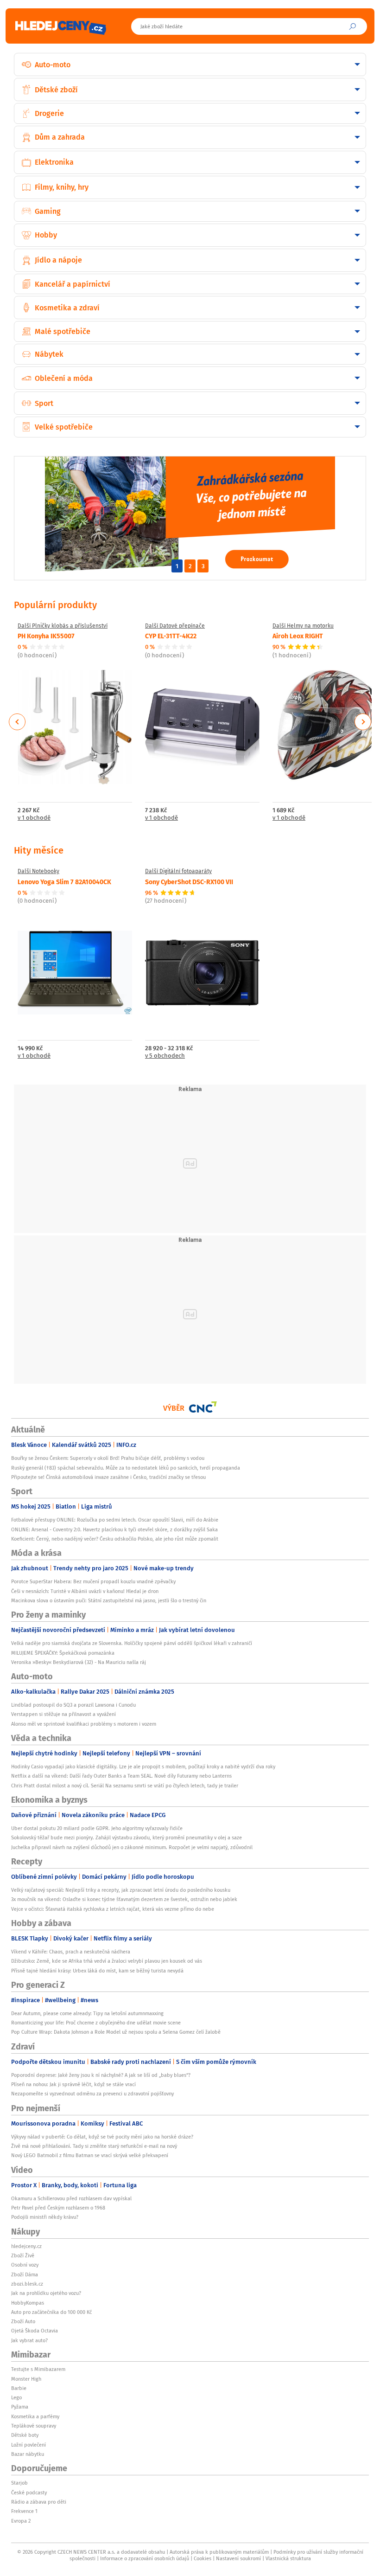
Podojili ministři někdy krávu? (45, 2217)
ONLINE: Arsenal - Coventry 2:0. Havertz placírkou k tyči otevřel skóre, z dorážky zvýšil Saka (114, 1529)
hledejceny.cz (26, 2246)
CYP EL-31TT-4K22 (171, 636)
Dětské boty (25, 2435)
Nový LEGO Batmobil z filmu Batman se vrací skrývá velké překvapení (90, 2155)
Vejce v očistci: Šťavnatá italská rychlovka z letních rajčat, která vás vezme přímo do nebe (113, 1909)
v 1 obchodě (34, 818)
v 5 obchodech (165, 1056)
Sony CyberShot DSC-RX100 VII (189, 881)
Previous (17, 722)
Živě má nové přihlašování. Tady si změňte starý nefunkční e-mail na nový (94, 2146)
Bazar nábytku (28, 2454)
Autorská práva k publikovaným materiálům (219, 2552)
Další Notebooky (38, 871)
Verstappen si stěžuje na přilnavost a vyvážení (63, 1714)
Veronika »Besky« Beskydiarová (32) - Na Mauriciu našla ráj (79, 1662)
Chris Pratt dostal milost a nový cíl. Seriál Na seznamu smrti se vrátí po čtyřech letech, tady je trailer (125, 1786)
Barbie (19, 2388)
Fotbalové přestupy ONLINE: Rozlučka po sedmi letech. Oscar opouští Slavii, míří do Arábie (115, 1520)
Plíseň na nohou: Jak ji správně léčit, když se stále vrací (73, 2084)
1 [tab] (177, 566)
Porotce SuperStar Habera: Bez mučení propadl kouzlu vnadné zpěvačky (93, 1581)
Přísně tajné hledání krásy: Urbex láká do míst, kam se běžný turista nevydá (97, 1971)
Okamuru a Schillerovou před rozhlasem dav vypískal (71, 2198)
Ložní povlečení (28, 2445)
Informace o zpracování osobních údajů (145, 2558)
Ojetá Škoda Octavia (35, 2331)
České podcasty (29, 2492)
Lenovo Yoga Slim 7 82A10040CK (64, 881)
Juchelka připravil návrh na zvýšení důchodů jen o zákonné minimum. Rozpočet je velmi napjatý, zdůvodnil (132, 1847)
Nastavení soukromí (238, 2558)
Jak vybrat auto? (29, 2340)
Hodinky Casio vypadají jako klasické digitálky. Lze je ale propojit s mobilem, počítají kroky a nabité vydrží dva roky (143, 1767)
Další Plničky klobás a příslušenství (63, 626)
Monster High (26, 2379)
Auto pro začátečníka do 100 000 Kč (51, 2312)
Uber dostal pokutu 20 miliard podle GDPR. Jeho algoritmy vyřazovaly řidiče (97, 1828)
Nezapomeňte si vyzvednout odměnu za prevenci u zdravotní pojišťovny (92, 2094)
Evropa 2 (21, 2521)
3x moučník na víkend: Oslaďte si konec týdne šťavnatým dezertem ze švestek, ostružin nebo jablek (124, 1899)
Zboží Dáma (25, 2274)
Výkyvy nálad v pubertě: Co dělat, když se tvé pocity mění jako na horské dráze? (102, 2137)
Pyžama (20, 2407)
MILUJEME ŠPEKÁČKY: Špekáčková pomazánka (63, 1653)
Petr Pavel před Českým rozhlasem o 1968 (58, 2208)
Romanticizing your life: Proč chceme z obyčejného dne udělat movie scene (96, 2023)
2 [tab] (190, 566)
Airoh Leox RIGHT (298, 636)
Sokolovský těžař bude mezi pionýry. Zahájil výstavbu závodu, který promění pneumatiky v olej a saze (127, 1837)
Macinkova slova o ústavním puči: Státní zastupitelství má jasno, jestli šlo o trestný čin (109, 1600)
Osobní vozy (25, 2265)
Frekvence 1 (24, 2511)
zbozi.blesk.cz (27, 2284)
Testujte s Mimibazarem (38, 2369)
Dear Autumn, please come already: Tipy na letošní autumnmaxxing (87, 2013)
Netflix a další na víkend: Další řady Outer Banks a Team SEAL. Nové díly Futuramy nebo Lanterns (121, 1776)
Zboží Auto (23, 2321)
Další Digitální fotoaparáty (178, 871)
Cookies (203, 2558)
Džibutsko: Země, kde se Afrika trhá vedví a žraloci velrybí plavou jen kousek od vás (107, 1961)
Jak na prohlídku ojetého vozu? (46, 2293)
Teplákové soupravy (34, 2426)
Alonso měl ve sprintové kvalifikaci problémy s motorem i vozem (84, 1724)
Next (363, 722)
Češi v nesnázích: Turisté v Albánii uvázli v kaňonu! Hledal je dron (85, 1591)
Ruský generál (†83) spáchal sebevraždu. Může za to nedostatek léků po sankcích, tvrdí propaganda (126, 1468)
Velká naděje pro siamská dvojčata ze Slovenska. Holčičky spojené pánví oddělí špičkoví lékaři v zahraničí (132, 1643)
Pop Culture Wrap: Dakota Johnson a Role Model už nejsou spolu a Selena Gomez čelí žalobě (116, 2032)
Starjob (19, 2483)
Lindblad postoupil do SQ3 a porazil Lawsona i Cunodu (73, 1705)
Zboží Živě (23, 2255)
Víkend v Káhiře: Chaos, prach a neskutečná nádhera (71, 1952)
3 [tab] (203, 566)
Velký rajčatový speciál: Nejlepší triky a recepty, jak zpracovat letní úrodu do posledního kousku (121, 1890)
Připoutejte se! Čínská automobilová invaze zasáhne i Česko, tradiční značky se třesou (108, 1477)
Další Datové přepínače (175, 626)
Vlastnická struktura (288, 2558)
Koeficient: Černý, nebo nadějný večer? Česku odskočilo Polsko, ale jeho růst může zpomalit (115, 1539)
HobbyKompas (28, 2303)
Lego (16, 2397)
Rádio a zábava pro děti (39, 2502)
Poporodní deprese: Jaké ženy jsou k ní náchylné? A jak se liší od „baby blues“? (101, 2075)
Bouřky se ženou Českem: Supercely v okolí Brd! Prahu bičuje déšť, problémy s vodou (108, 1458)
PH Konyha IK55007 (46, 636)
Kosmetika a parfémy (35, 2416)
